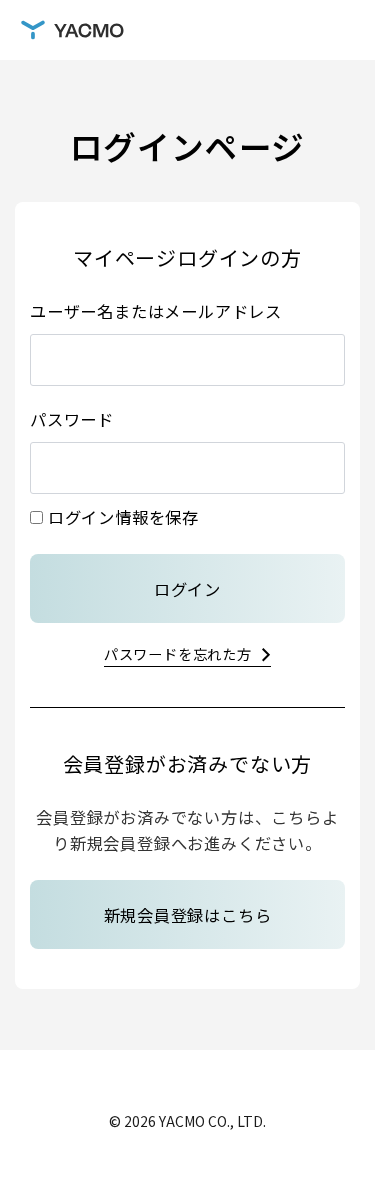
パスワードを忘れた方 (178, 653)
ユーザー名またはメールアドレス (156, 311)
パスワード (72, 419)
